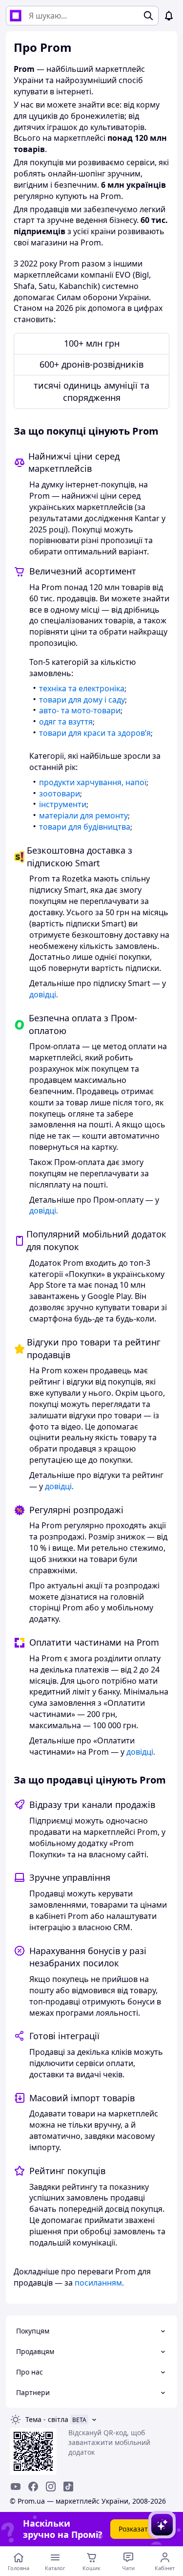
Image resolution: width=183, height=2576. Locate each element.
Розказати (135, 2529)
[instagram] (51, 2487)
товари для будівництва (85, 827)
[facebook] (33, 2487)
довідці (43, 994)
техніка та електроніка (82, 688)
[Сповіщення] (169, 16)
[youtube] (16, 2487)
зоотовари (60, 793)
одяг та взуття (66, 722)
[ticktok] (68, 2487)
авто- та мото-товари (80, 710)
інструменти (63, 804)
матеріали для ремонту (83, 815)
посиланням (98, 2283)
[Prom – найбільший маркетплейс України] (16, 16)
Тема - (47, 2419)
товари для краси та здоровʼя (95, 733)
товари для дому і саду (82, 700)
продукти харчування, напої (93, 782)
